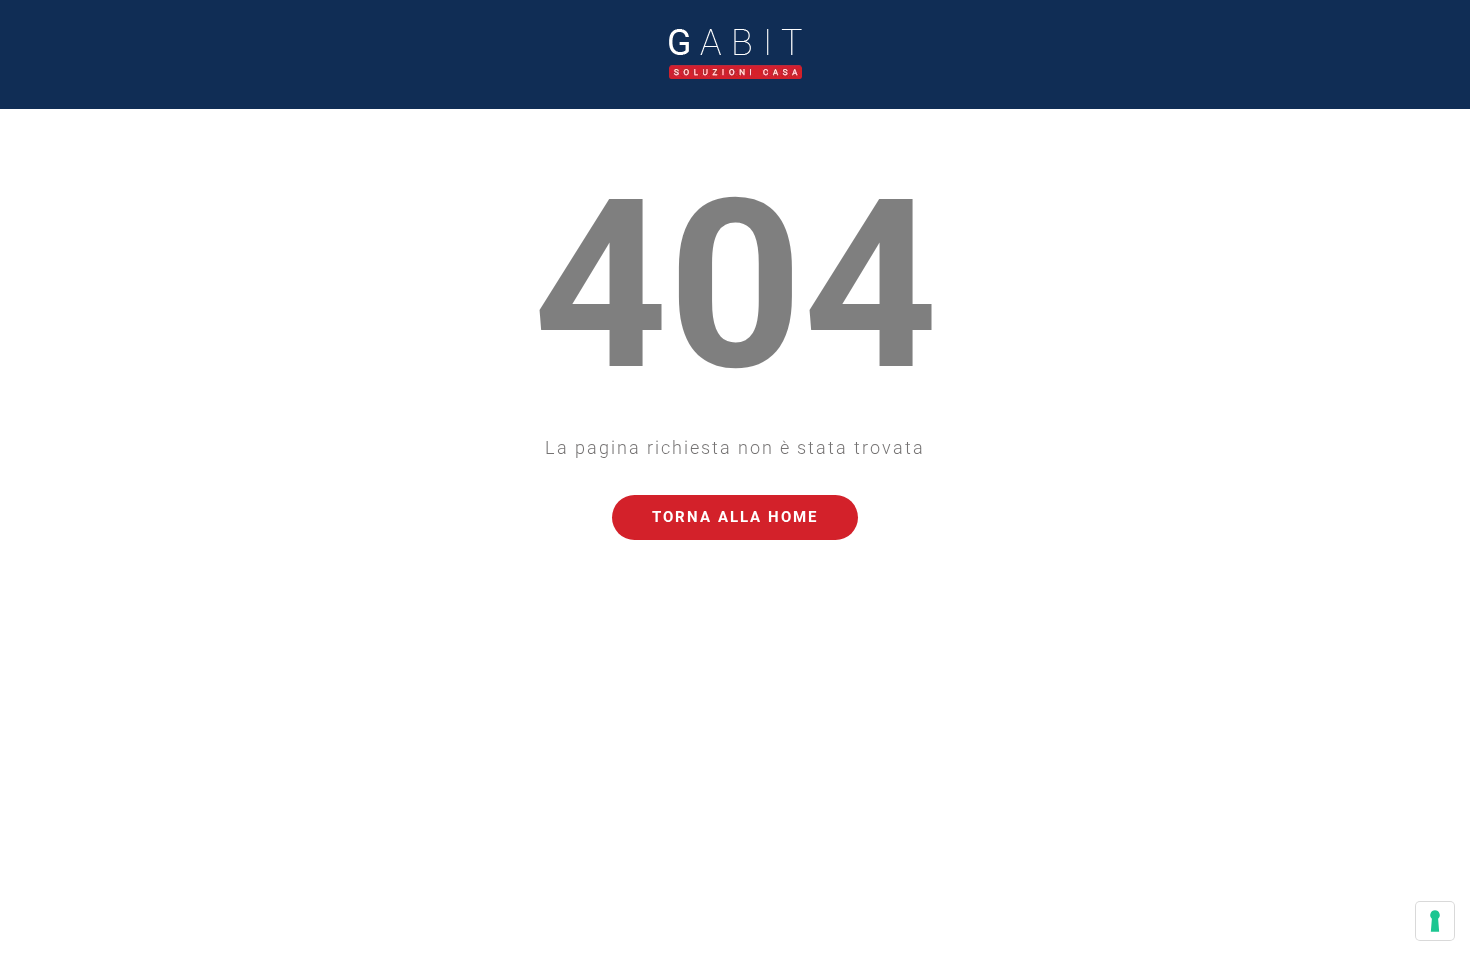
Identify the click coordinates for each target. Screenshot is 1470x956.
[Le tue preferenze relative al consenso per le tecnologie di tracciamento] (1435, 921)
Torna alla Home (735, 517)
